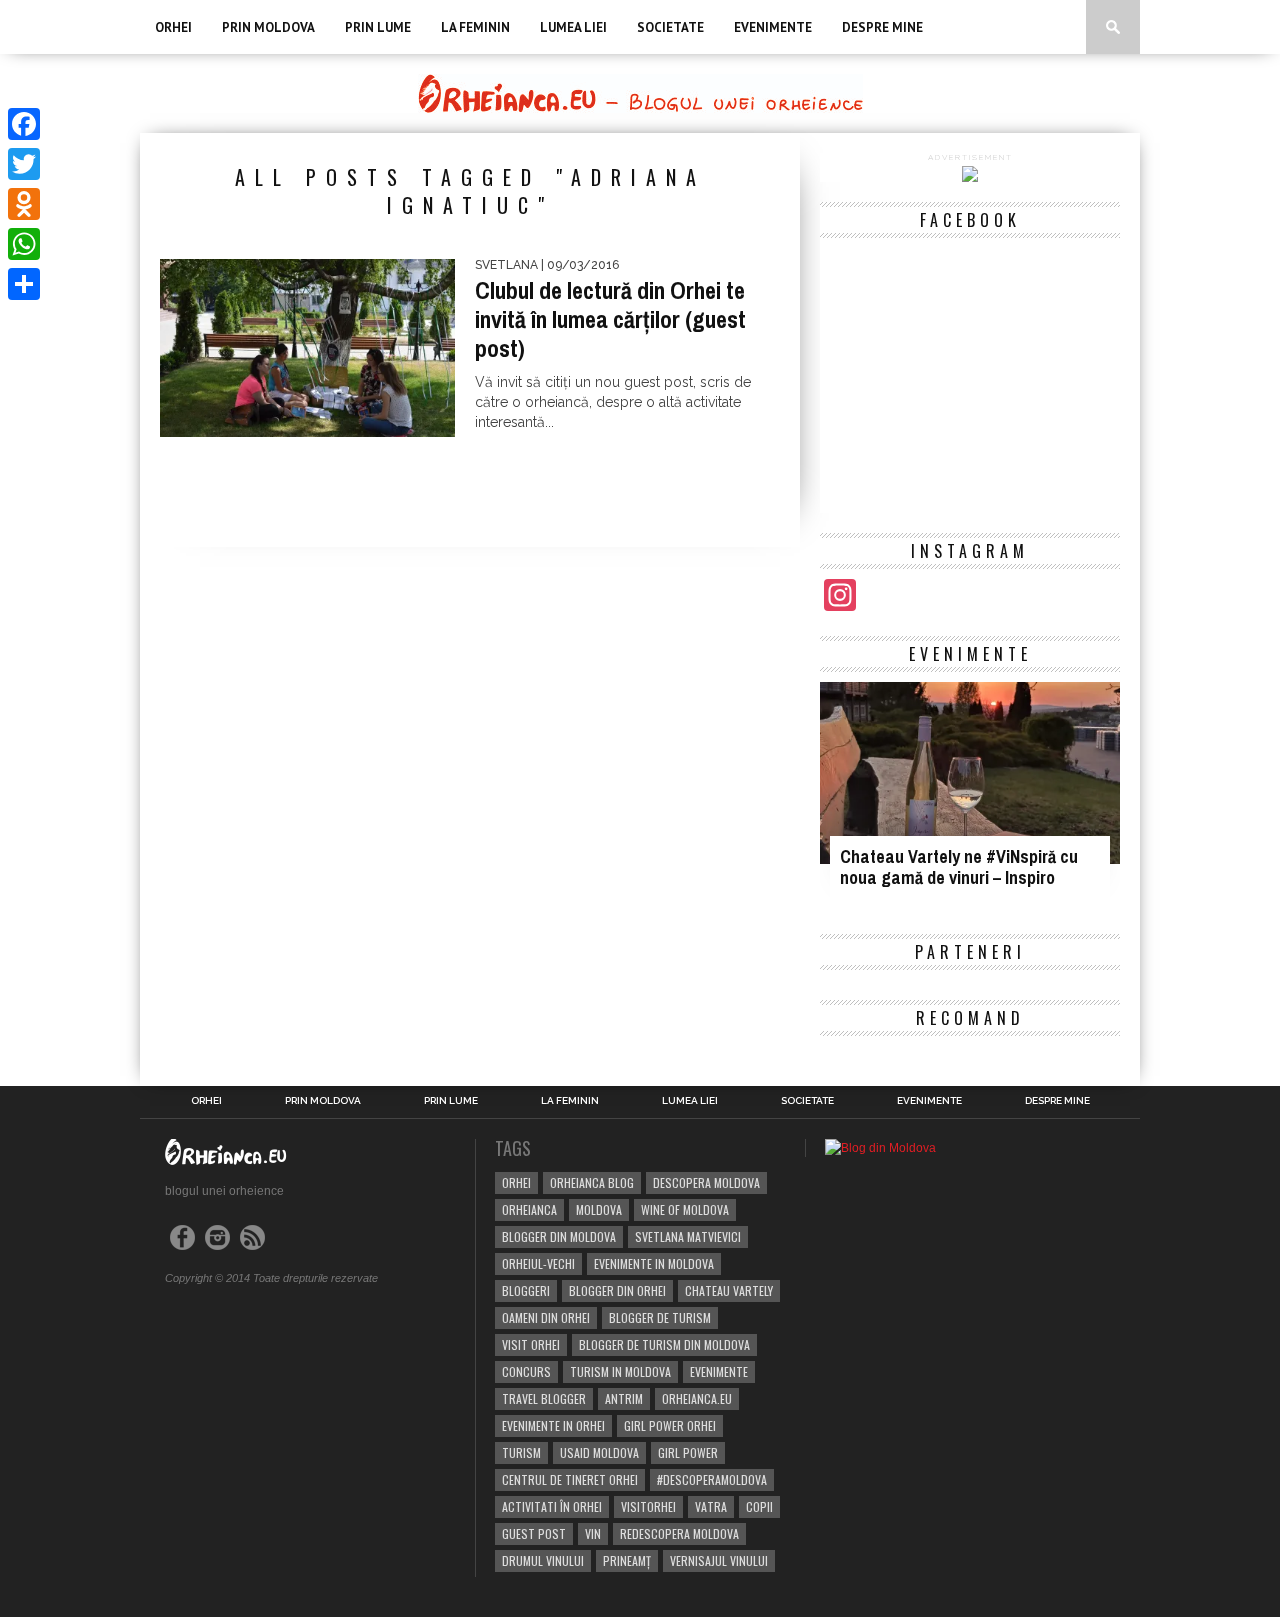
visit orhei (531, 1344)
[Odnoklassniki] (24, 204)
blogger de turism (660, 1317)
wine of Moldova (685, 1209)
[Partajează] (24, 284)
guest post (534, 1533)
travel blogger (544, 1398)
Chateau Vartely (729, 1290)
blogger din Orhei (617, 1290)
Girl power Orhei (670, 1425)
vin (593, 1533)
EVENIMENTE (773, 27)
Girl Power (688, 1452)
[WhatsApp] (24, 244)
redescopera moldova (679, 1533)
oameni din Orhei (546, 1317)
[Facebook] (24, 124)
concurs (526, 1371)
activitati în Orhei (552, 1506)
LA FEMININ (475, 27)
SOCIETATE (670, 27)
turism (521, 1452)
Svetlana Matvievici (688, 1236)
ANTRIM (624, 1398)
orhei (516, 1182)
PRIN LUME (378, 27)
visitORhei (648, 1506)
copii (759, 1506)
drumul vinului (543, 1560)
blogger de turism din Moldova (664, 1344)
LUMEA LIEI (573, 27)
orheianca (529, 1209)
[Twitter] (24, 164)
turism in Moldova (620, 1371)
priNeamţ (627, 1560)
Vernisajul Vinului (719, 1560)
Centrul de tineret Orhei (570, 1479)
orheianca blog (592, 1182)
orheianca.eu (697, 1398)
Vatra (711, 1506)
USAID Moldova (599, 1452)
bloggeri (526, 1290)
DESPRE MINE (882, 27)
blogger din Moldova (559, 1236)
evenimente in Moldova (654, 1263)
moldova (599, 1209)
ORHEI (173, 27)
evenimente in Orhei (553, 1425)
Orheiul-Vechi (538, 1263)
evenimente (719, 1371)
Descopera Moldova (706, 1182)
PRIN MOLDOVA (268, 27)
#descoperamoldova (712, 1479)
